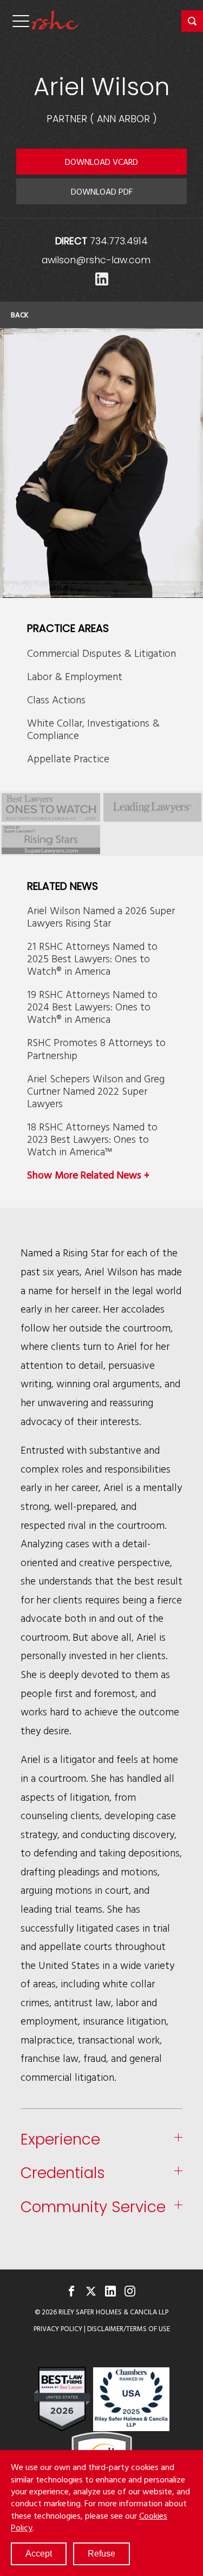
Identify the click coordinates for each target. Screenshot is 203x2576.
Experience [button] (60, 2140)
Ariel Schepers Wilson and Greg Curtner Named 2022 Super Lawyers (96, 1091)
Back (20, 315)
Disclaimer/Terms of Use (129, 2329)
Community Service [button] (93, 2208)
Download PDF (102, 191)
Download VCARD (101, 162)
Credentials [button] (63, 2174)
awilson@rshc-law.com (96, 260)
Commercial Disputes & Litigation (101, 653)
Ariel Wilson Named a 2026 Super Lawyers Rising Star (101, 916)
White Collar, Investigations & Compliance (93, 729)
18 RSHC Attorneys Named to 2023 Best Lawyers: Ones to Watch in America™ (92, 1139)
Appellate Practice (68, 758)
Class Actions (56, 699)
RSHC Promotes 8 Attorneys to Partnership (96, 1048)
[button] (192, 21)
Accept (39, 2554)
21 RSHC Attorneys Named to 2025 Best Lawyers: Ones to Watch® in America (92, 958)
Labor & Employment (75, 676)
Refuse (101, 2554)
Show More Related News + (88, 1174)
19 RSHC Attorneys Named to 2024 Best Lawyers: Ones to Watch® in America (92, 1006)
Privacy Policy (58, 2329)
